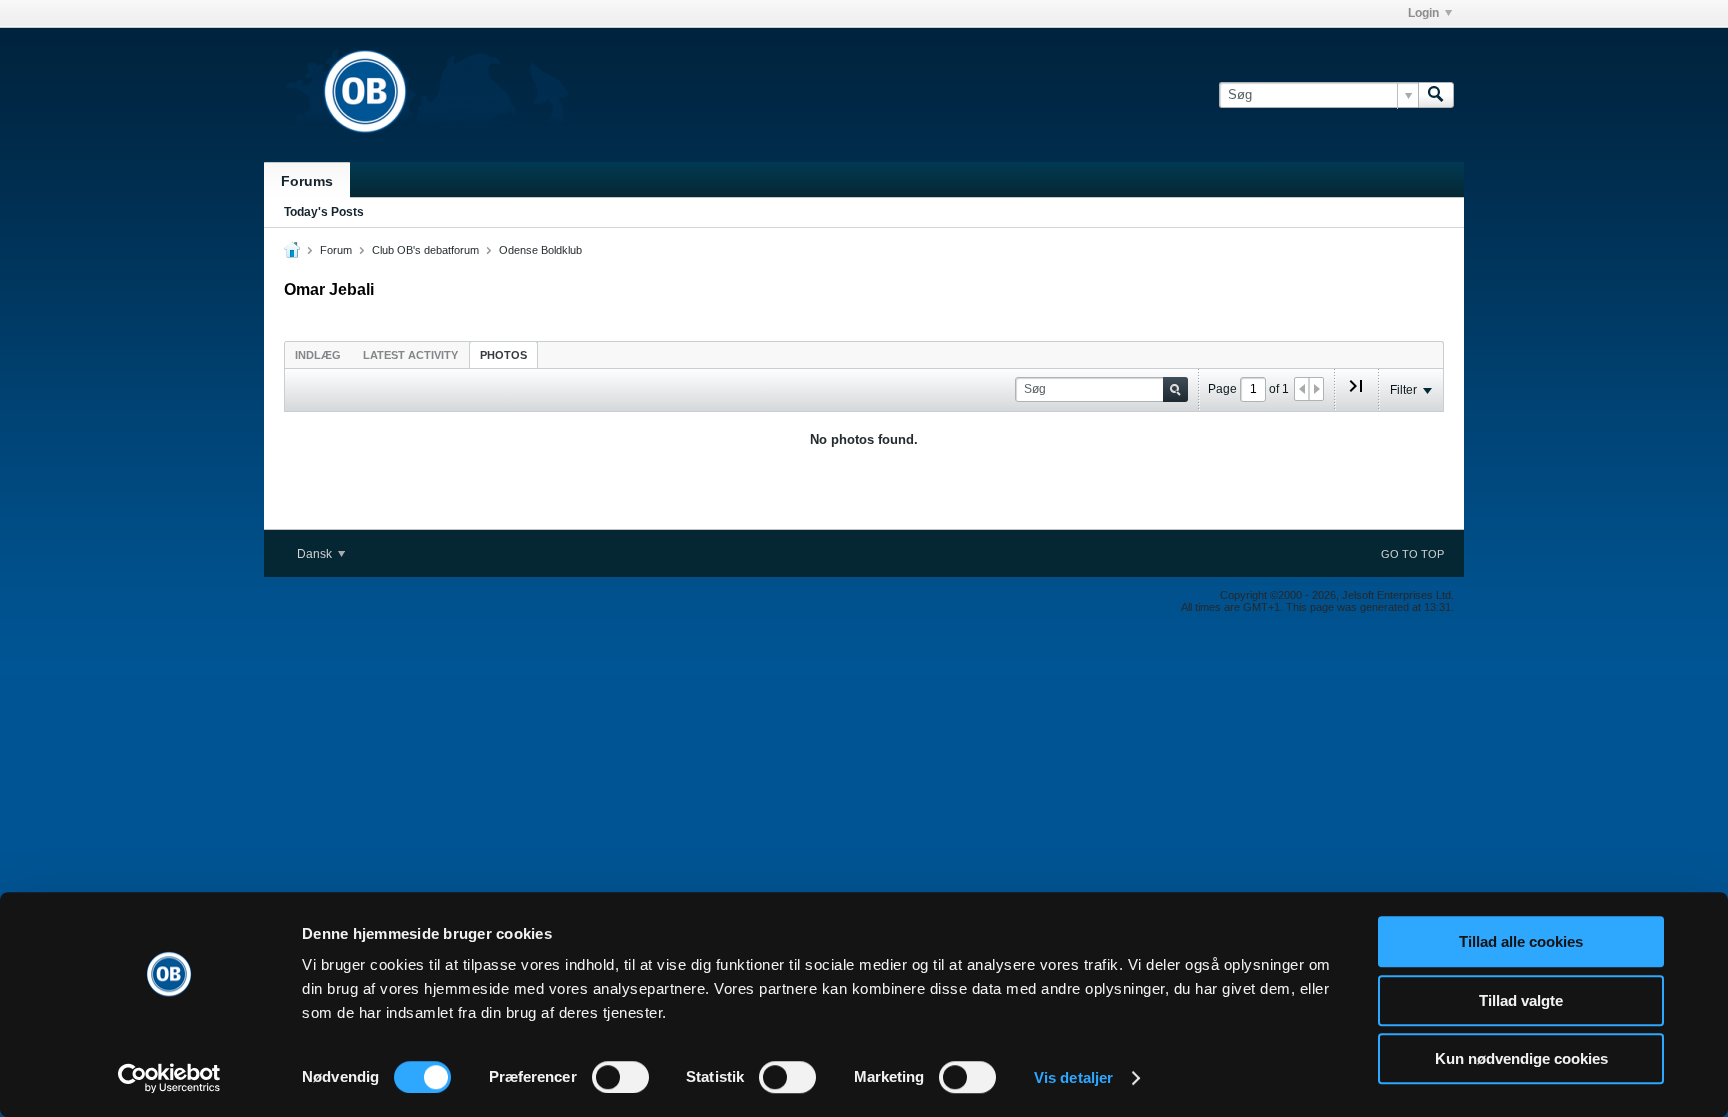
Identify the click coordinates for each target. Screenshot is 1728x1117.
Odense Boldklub (540, 250)
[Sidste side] (1356, 394)
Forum (336, 250)
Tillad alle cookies (1521, 941)
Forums (307, 181)
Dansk (316, 554)
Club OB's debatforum (425, 250)
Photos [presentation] (503, 355)
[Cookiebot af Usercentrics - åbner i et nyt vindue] (169, 1078)
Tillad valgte (1521, 1000)
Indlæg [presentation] (318, 355)
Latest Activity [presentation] (410, 355)
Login (1423, 13)
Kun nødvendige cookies (1521, 1058)
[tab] (318, 354)
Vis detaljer (1073, 1077)
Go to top (1412, 554)
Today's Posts (324, 212)
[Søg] (1436, 95)
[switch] (620, 1077)
